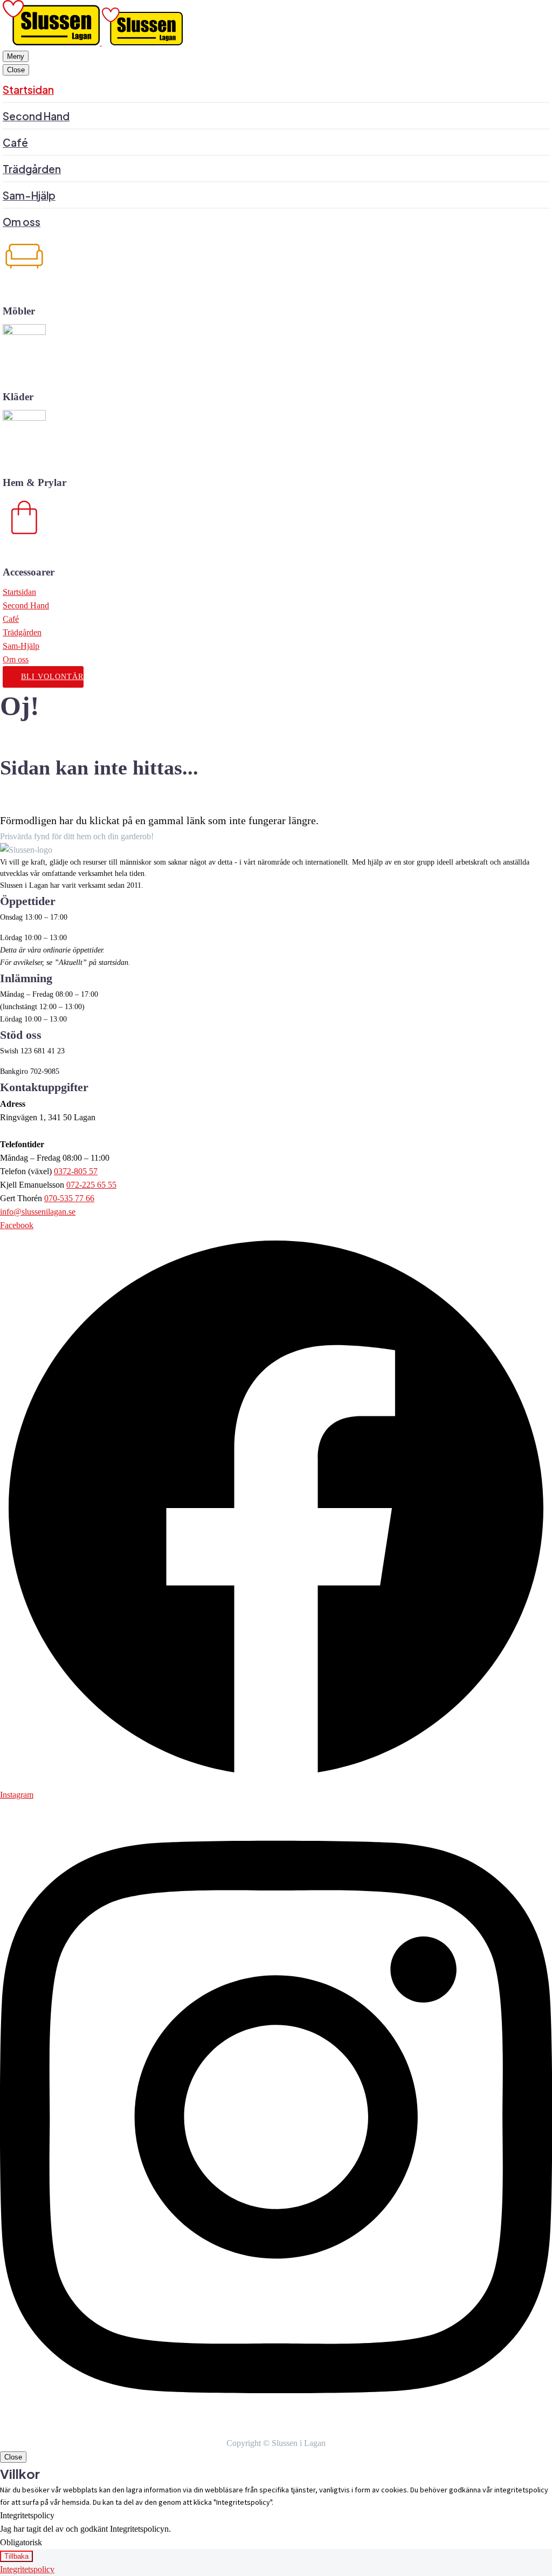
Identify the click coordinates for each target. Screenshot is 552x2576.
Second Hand (26, 605)
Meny (16, 56)
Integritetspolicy (27, 2569)
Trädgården (22, 632)
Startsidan (19, 592)
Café (11, 619)
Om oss (16, 659)
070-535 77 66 (69, 1198)
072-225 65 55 (91, 1185)
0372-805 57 (76, 1171)
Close (16, 70)
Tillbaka (16, 2556)
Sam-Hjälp (21, 646)
